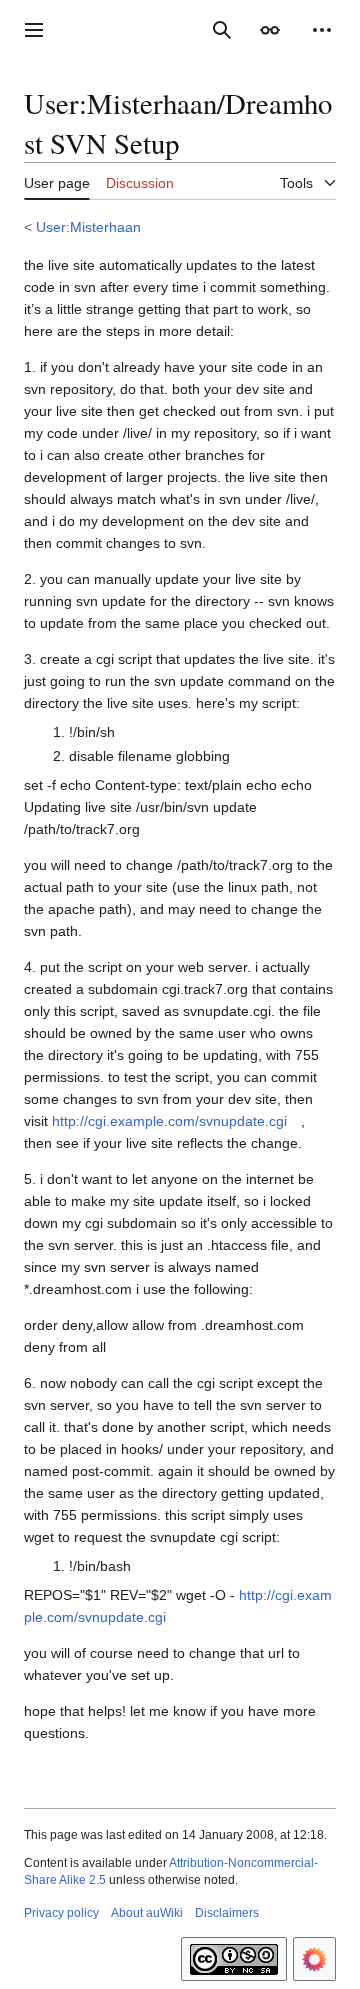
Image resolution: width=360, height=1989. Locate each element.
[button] (34, 30)
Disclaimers (227, 1913)
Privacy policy (61, 1913)
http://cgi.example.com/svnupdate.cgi (169, 1121)
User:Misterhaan (88, 227)
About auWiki (147, 1913)
